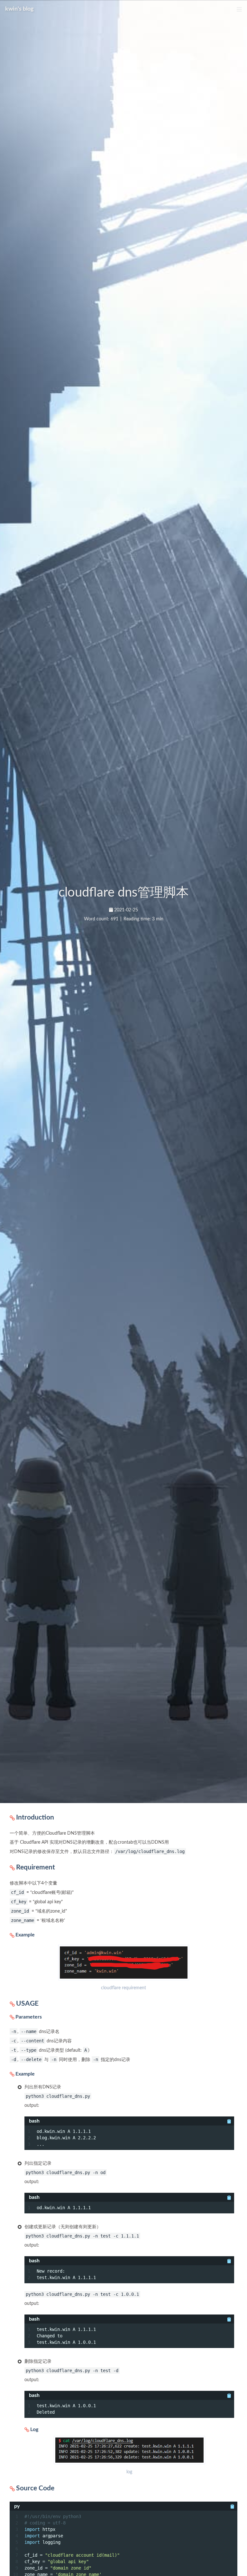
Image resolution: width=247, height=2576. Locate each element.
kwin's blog (19, 9)
